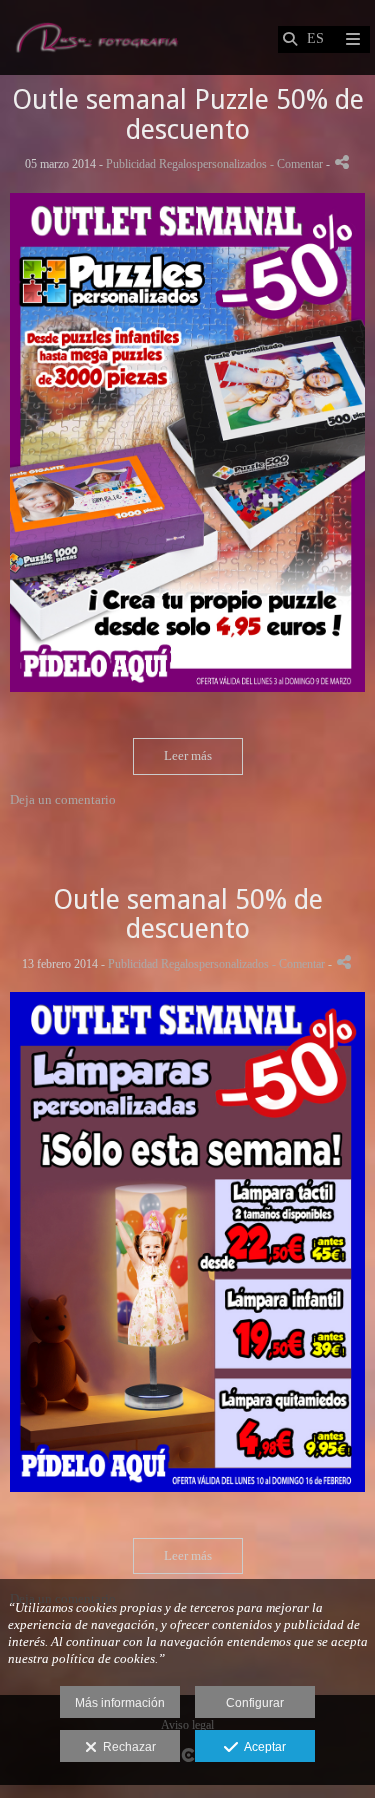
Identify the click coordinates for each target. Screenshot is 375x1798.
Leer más (188, 755)
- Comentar (298, 164)
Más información (120, 1703)
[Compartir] (342, 162)
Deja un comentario (63, 799)
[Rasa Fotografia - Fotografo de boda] (96, 37)
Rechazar (126, 1747)
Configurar (255, 1703)
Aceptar (262, 1747)
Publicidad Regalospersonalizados (186, 164)
